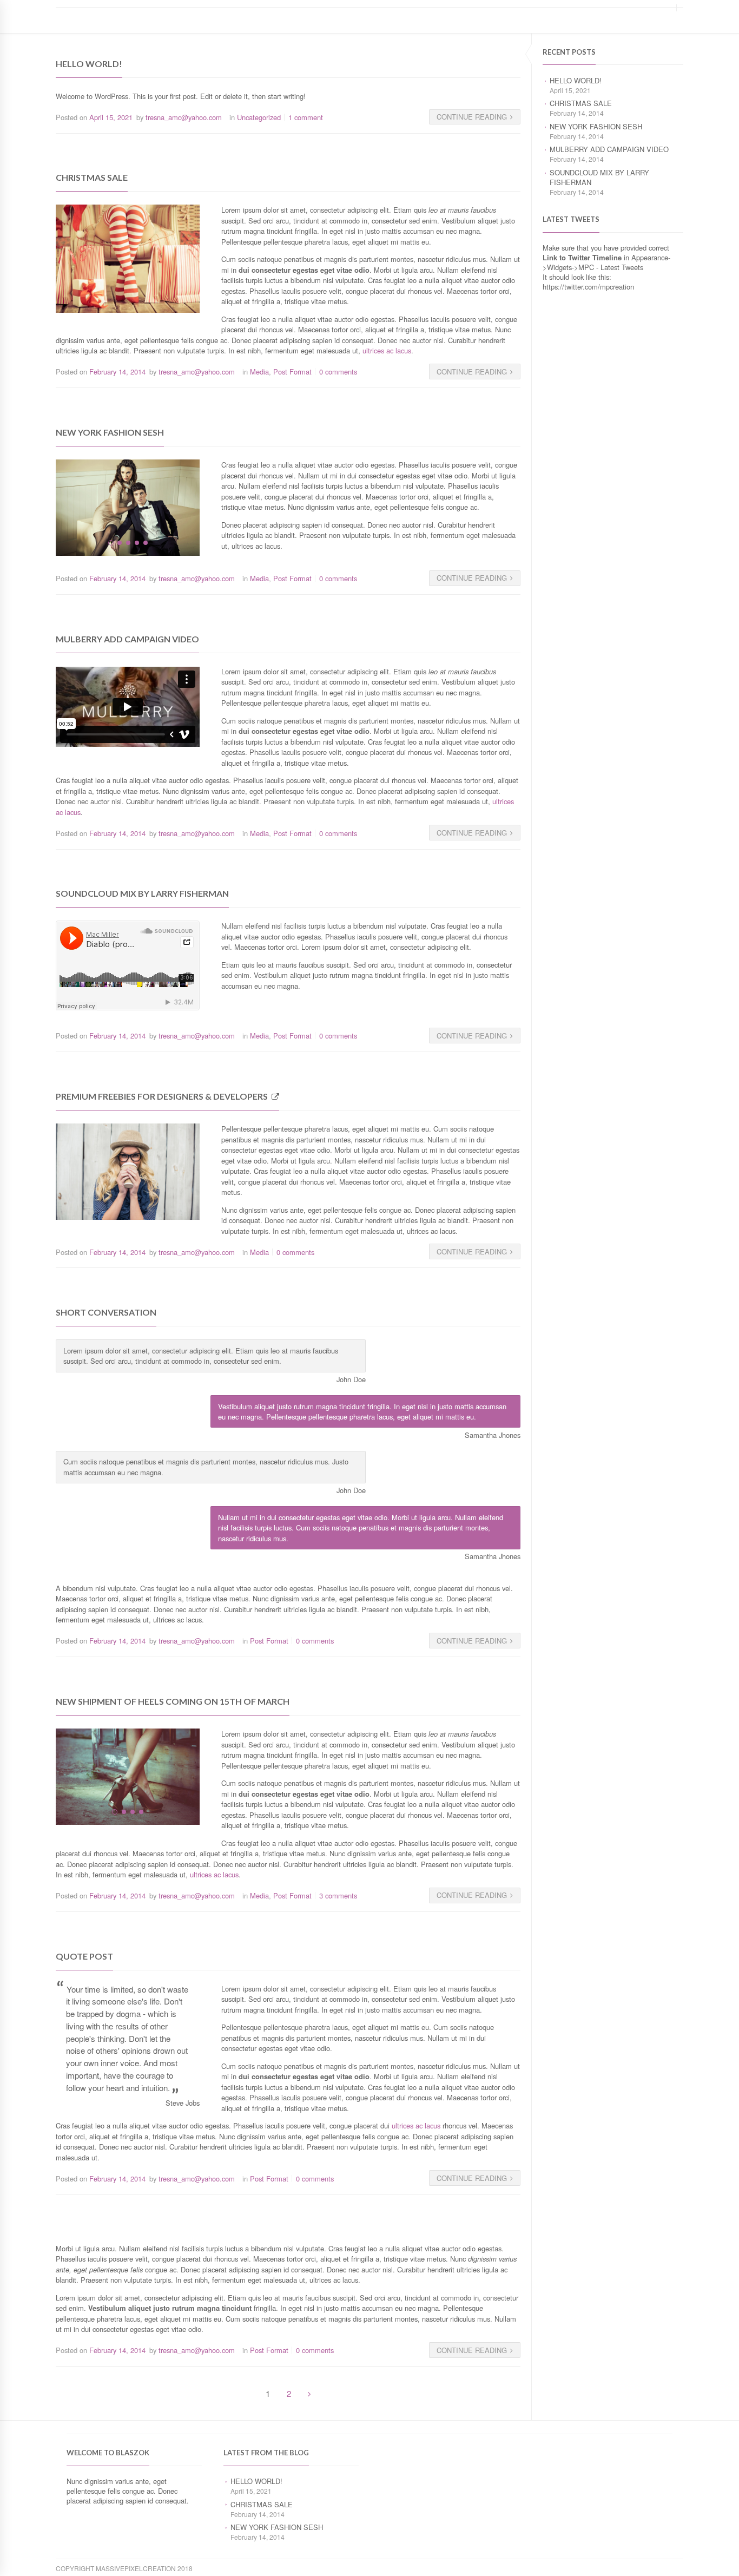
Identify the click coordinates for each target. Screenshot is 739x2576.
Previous (45, 507)
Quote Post (84, 1956)
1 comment (306, 117)
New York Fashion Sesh (596, 126)
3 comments (338, 1895)
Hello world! (576, 80)
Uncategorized (259, 117)
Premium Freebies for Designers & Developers (162, 1096)
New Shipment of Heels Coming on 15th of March (173, 1701)
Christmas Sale (581, 103)
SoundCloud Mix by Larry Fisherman (599, 177)
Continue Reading (472, 117)
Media (259, 372)
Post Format (292, 372)
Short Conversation (106, 1312)
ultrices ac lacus (386, 350)
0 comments (338, 372)
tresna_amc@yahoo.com (184, 117)
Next (210, 507)
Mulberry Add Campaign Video (609, 149)
